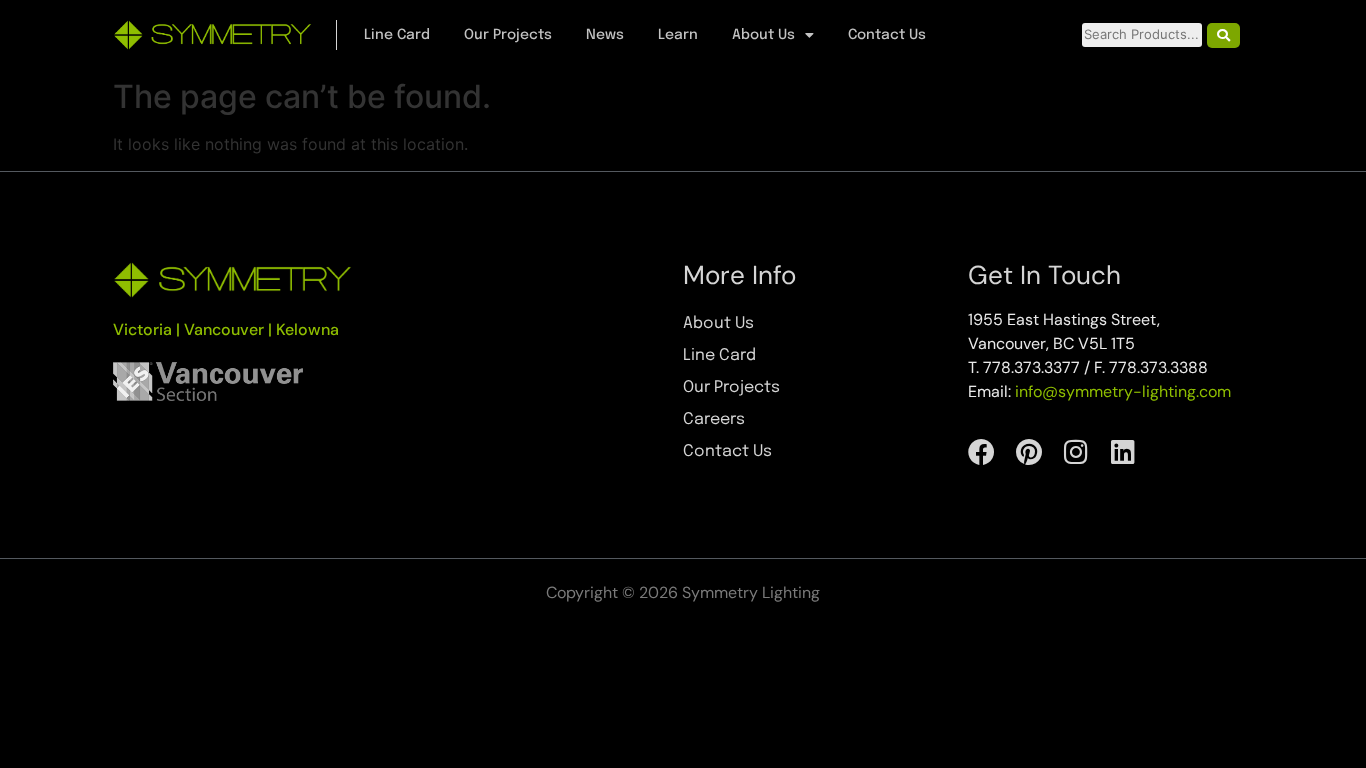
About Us (763, 35)
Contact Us (887, 35)
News (605, 35)
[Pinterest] (1028, 451)
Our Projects (508, 35)
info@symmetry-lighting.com (1123, 391)
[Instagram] (1075, 451)
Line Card (397, 35)
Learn (678, 35)
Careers (714, 419)
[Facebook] (981, 451)
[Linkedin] (1122, 451)
